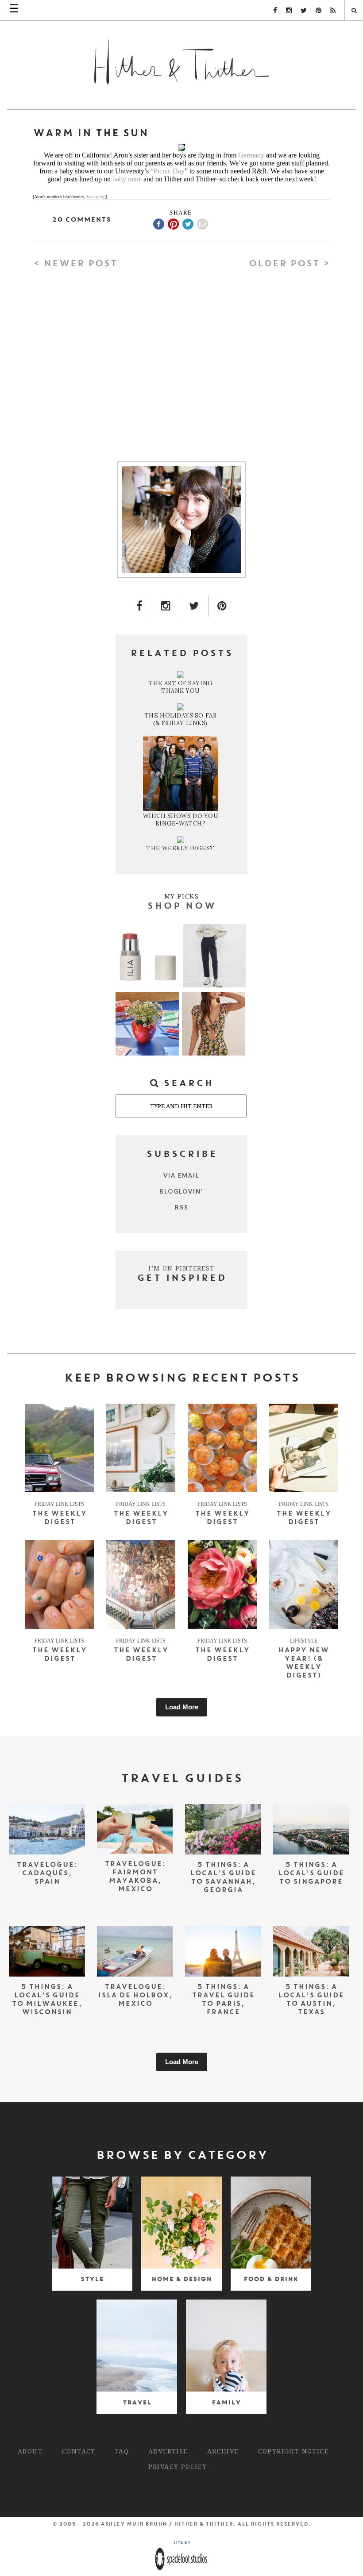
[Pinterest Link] (319, 11)
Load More (182, 1707)
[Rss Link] (333, 11)
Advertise (168, 2451)
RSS (182, 1207)
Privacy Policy (178, 2467)
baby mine (127, 179)
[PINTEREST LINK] (222, 606)
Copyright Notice (293, 2451)
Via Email (181, 1175)
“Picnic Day (168, 171)
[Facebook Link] (275, 11)
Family (226, 2403)
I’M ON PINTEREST (181, 1268)
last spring (96, 197)
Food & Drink (271, 2279)
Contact (79, 2451)
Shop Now (181, 906)
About (30, 2451)
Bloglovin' (181, 1191)
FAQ (122, 2451)
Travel (137, 2403)
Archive (223, 2451)
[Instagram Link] (289, 11)
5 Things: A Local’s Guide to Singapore (311, 1874)
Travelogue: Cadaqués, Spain (47, 1874)
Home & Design (181, 2279)
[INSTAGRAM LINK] (166, 606)
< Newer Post (75, 264)
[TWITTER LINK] (194, 606)
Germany (251, 155)
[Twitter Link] (304, 11)
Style (92, 2279)
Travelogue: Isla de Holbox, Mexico (135, 1996)
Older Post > (289, 264)
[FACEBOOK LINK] (140, 606)
